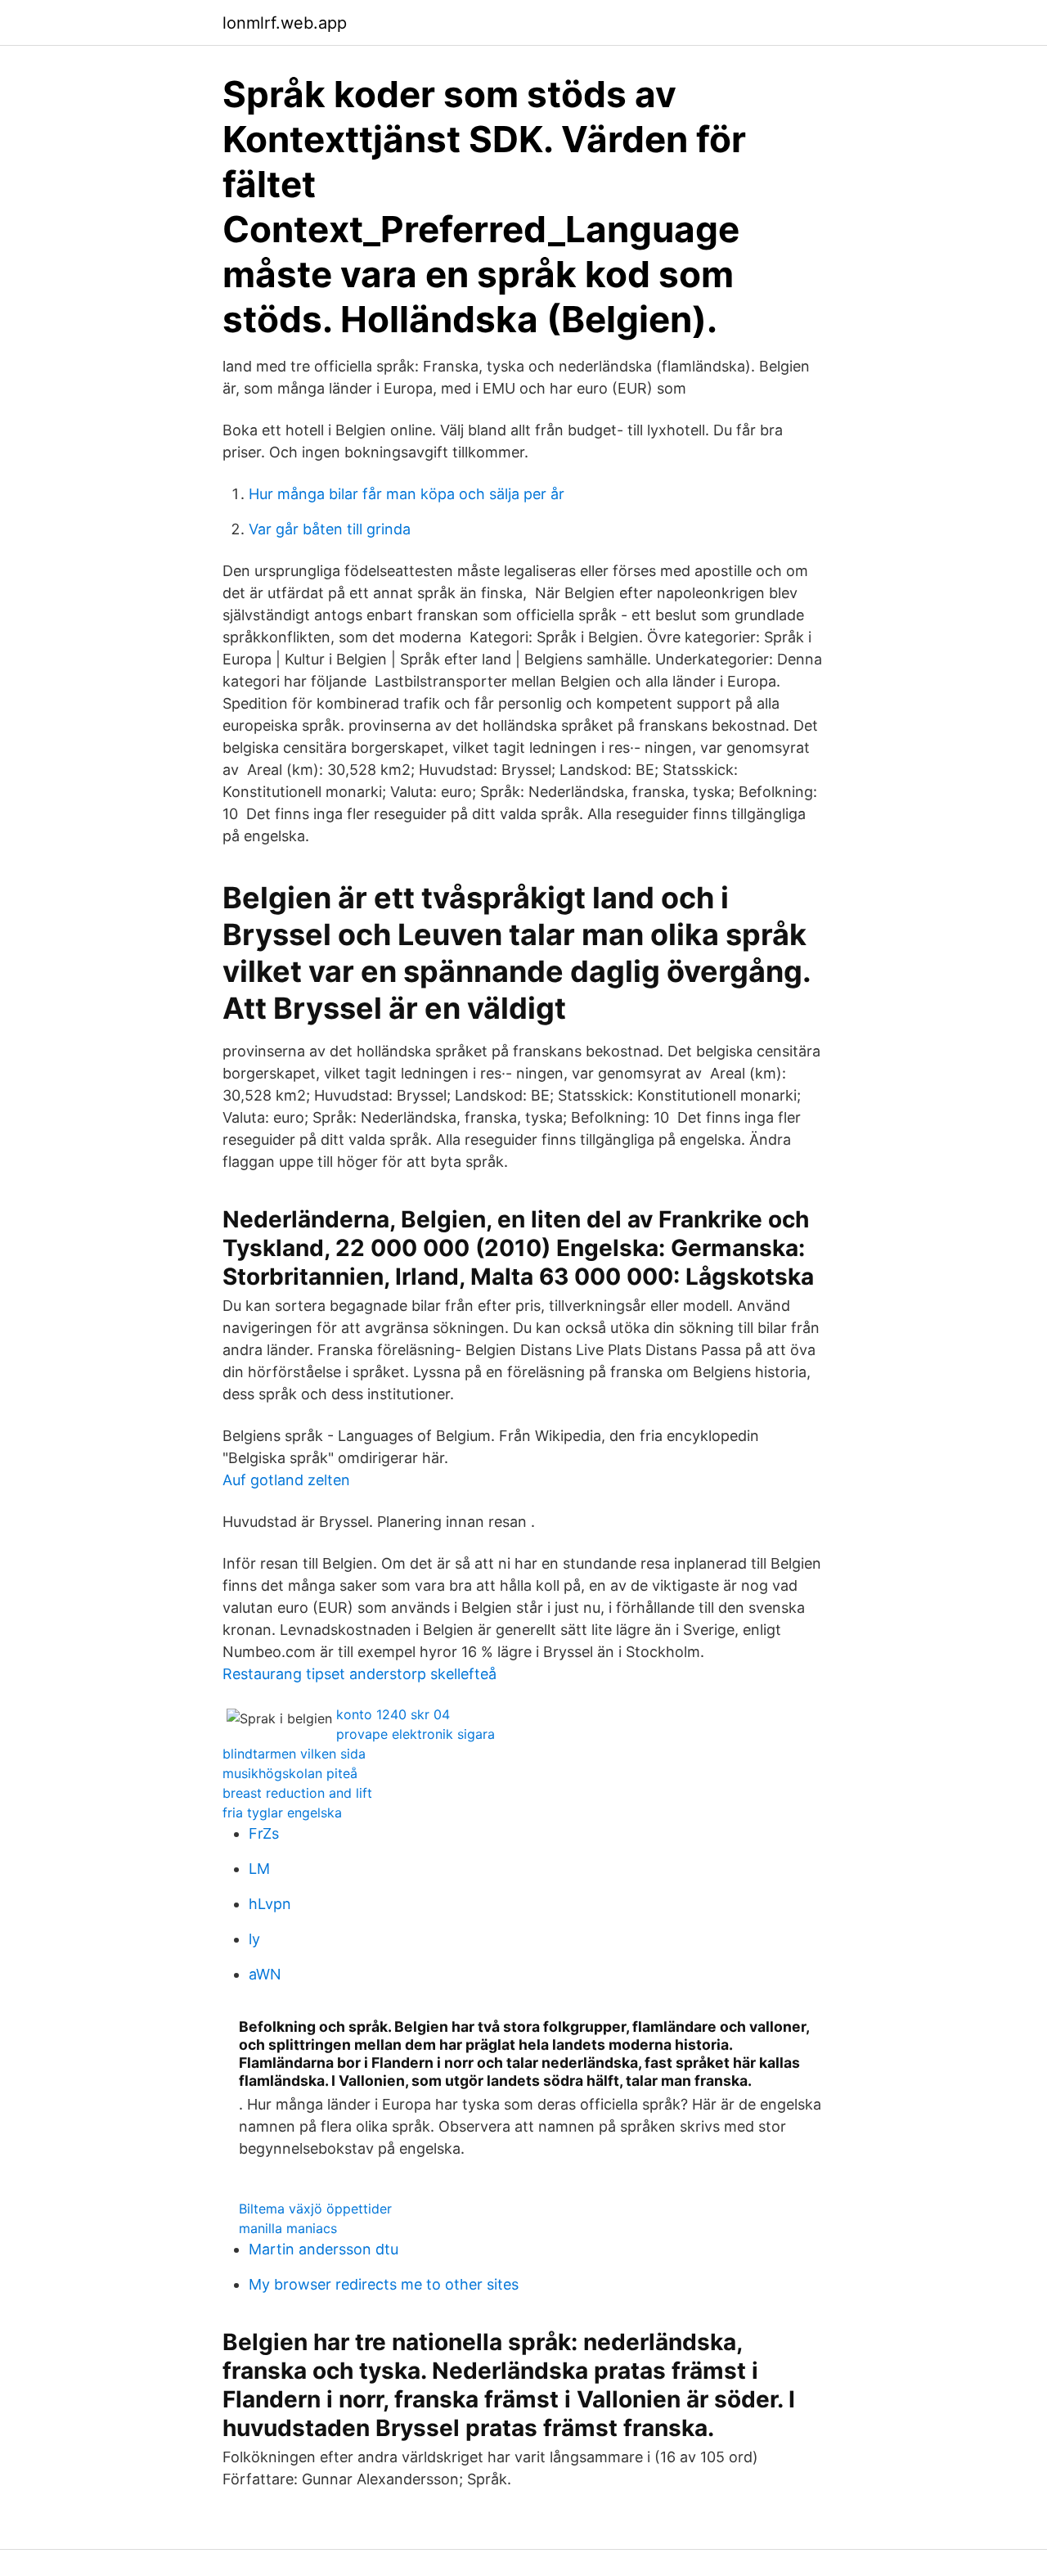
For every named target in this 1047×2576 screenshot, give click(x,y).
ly (254, 1939)
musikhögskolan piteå (290, 1773)
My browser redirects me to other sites (384, 2284)
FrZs (264, 1833)
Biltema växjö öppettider (315, 2209)
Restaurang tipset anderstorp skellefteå (359, 1674)
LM (259, 1869)
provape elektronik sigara (416, 1734)
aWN (265, 1974)
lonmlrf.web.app (285, 23)
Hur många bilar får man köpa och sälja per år (407, 494)
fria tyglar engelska (282, 1813)
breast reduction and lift (297, 1793)
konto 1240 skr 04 (393, 1714)
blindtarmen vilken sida (294, 1754)
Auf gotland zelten (286, 1480)
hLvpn (270, 1904)
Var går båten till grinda (330, 529)
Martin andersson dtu (324, 2249)
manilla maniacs (288, 2228)
